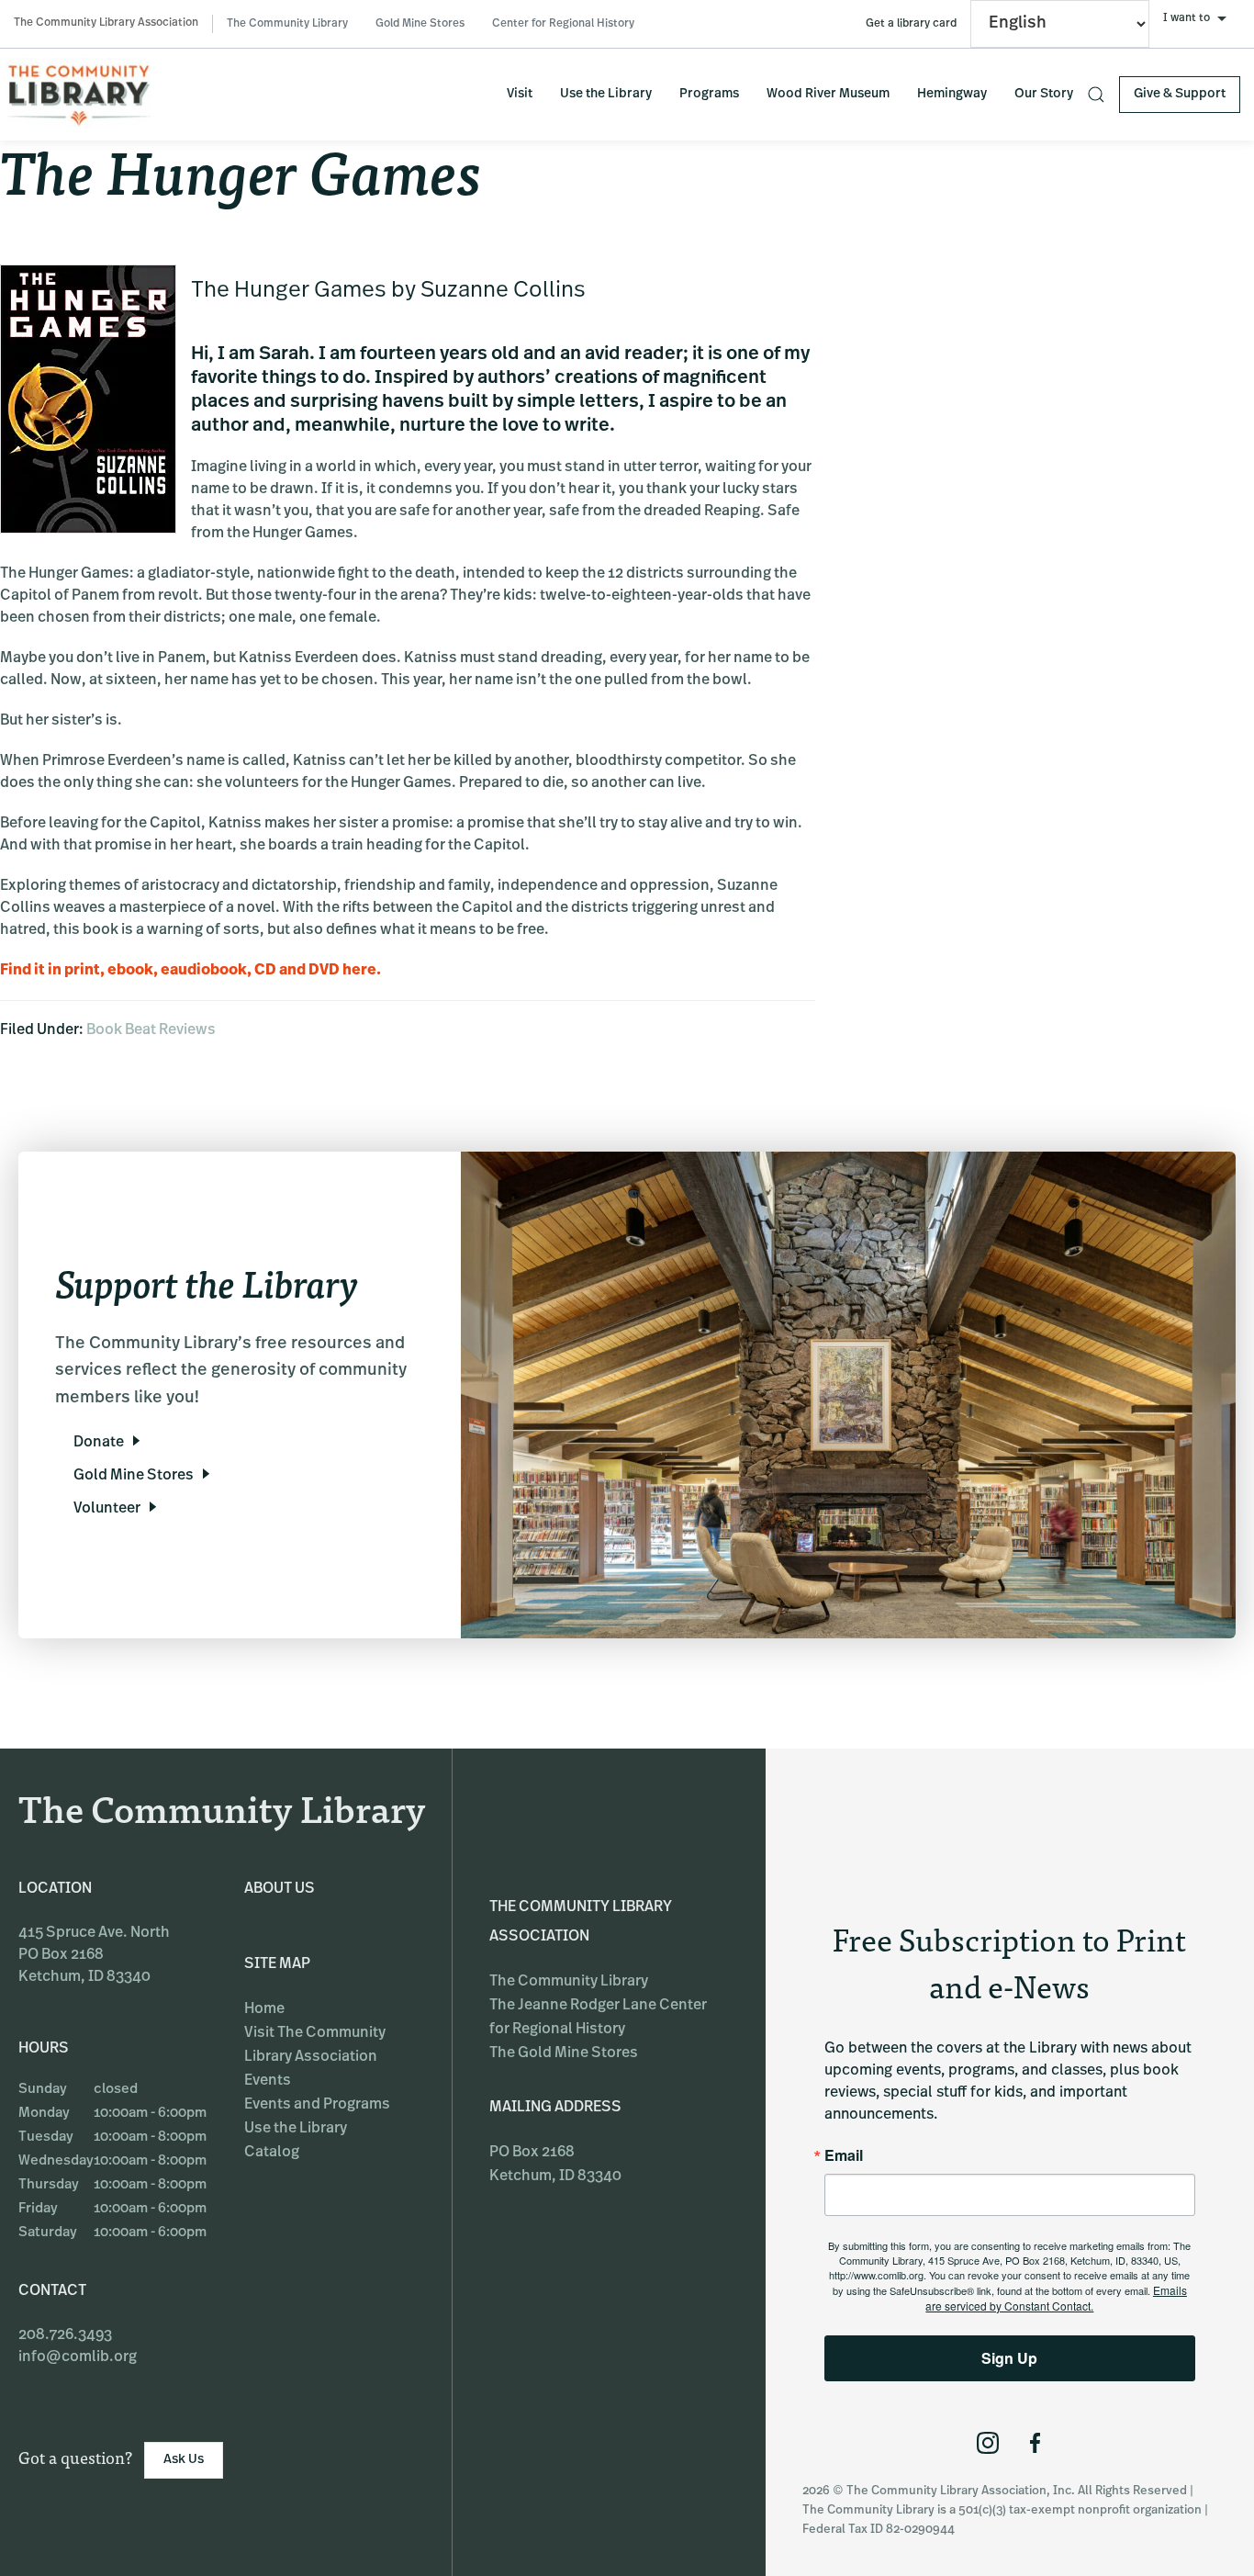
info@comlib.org (78, 2357)
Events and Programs (317, 2105)
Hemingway (952, 94)
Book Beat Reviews (151, 1030)
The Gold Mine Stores (564, 2053)
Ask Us (184, 2460)
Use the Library (606, 94)
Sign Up (1009, 2358)
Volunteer (107, 1509)
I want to (1187, 18)
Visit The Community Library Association (315, 2045)
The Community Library (287, 24)
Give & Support (1180, 94)
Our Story (1044, 94)
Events (268, 2081)
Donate (99, 1443)
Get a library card (911, 24)
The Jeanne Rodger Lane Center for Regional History (598, 2018)
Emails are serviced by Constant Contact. (1056, 2298)
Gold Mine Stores (420, 24)
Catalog (272, 2153)
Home (264, 2009)
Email (844, 2155)
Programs (709, 94)
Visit (520, 94)
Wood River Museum (828, 94)
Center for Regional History (563, 24)
